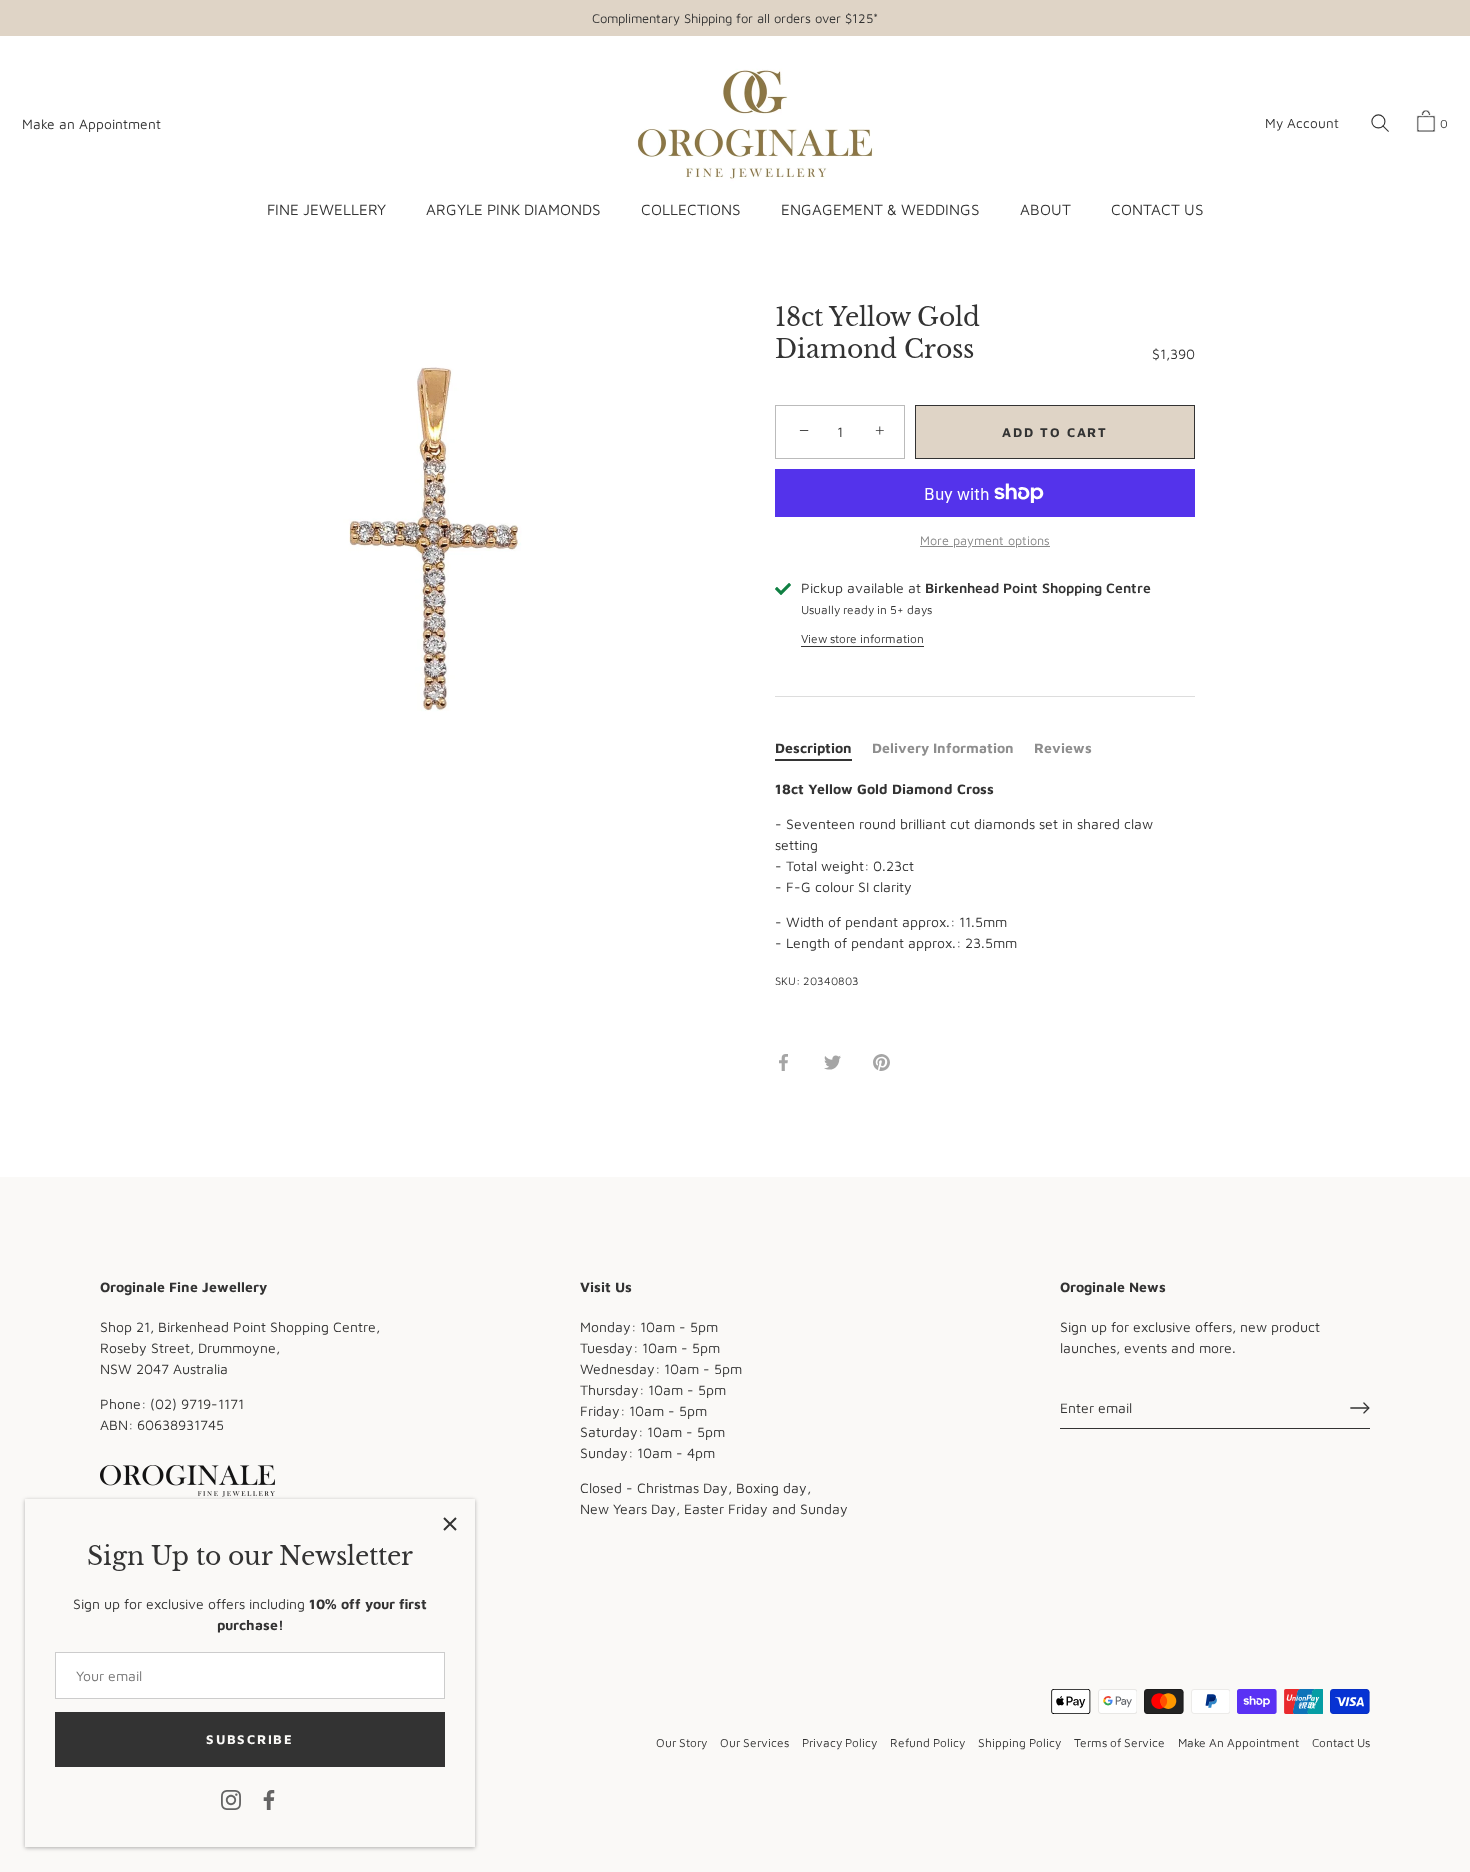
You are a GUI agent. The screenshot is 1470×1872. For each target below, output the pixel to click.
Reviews (1063, 747)
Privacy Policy (839, 1742)
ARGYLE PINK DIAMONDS (513, 209)
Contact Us (1341, 1742)
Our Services (754, 1742)
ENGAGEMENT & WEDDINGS (880, 209)
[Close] (450, 1524)
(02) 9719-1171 (197, 1403)
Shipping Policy (1019, 1742)
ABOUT (1045, 209)
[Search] (1380, 124)
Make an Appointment (91, 124)
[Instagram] (231, 1798)
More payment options (985, 540)
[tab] (823, 747)
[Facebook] (269, 1798)
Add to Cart (1055, 432)
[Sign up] (1360, 1408)
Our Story (681, 1742)
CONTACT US (1157, 209)
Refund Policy (927, 1742)
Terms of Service (1119, 1742)
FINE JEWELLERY (326, 209)
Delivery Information (943, 747)
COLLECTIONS (690, 209)
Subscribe (249, 1739)
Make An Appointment (1238, 1742)
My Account (1302, 123)
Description (813, 747)
